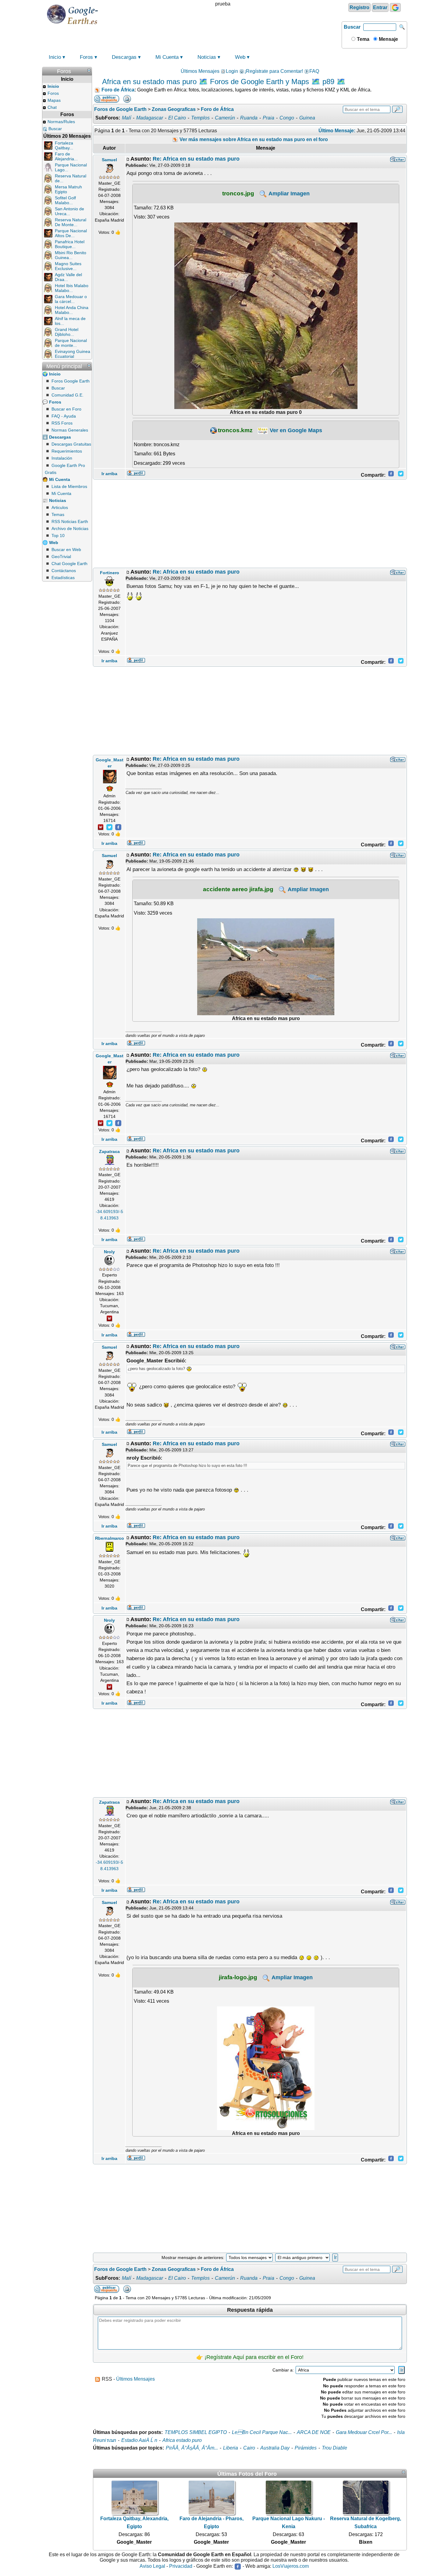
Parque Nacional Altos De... (71, 233)
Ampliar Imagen (288, 194)
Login (232, 71)
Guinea (307, 118)
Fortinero (110, 573)
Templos (200, 118)
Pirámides (306, 2448)
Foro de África (118, 90)
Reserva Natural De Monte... (71, 222)
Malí (126, 118)
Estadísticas (63, 578)
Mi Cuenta (167, 57)
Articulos (60, 507)
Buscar (352, 27)
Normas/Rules (61, 122)
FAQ (314, 71)
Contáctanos (64, 571)
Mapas (54, 100)
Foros (86, 57)
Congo (287, 118)
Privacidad (181, 2566)
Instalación (62, 458)
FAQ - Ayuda (64, 416)
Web (240, 57)
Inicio (55, 57)
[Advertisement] (250, 524)
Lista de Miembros (69, 486)
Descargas (124, 57)
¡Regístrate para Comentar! (274, 71)
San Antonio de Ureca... (69, 211)
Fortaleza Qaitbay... (64, 145)
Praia (268, 118)
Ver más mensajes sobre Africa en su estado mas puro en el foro (253, 139)
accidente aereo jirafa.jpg (238, 889)
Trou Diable (334, 2448)
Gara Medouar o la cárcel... (71, 299)
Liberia (231, 2448)
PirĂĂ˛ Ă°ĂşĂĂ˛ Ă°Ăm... (192, 2448)
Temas (58, 514)
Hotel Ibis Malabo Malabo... (72, 288)
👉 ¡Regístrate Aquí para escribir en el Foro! (250, 2357)
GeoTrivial (61, 557)
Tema (363, 39)
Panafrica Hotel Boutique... (70, 244)
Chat (52, 107)
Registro (359, 7)
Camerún (225, 118)
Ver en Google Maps (295, 430)
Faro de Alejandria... (66, 156)
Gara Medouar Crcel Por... (364, 2432)
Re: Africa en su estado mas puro (196, 159)
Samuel (109, 160)
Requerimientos (67, 451)
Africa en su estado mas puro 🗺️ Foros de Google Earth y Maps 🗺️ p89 (218, 82)
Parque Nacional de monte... (71, 343)
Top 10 (58, 535)
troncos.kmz (235, 430)
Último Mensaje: (337, 131)
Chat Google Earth (69, 564)
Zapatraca (109, 1151)
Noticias (207, 57)
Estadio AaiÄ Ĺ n (139, 2440)
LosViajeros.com (291, 2566)
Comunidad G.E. (68, 395)
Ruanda (249, 118)
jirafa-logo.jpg (238, 1977)
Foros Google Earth (71, 381)
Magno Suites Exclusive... (68, 266)
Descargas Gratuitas (71, 444)
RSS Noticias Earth (70, 521)
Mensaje (388, 39)
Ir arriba (109, 474)
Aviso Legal (152, 2566)
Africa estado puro (182, 2440)
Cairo (249, 2448)
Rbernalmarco (110, 1538)
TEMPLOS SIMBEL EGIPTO (196, 2432)
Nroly (109, 1252)
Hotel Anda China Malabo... (72, 310)
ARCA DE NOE (314, 2432)
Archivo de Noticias (70, 528)
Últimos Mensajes (200, 71)
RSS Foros (62, 423)
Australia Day (275, 2448)
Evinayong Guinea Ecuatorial (73, 354)
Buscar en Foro (66, 409)
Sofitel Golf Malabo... (65, 200)
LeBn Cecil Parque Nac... (262, 2432)
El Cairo (177, 118)
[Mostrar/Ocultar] (89, 70)
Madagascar (150, 118)
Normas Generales (70, 430)
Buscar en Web (66, 550)
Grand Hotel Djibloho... (67, 332)
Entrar (380, 7)
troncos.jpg (238, 193)
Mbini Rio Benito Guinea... (71, 255)
